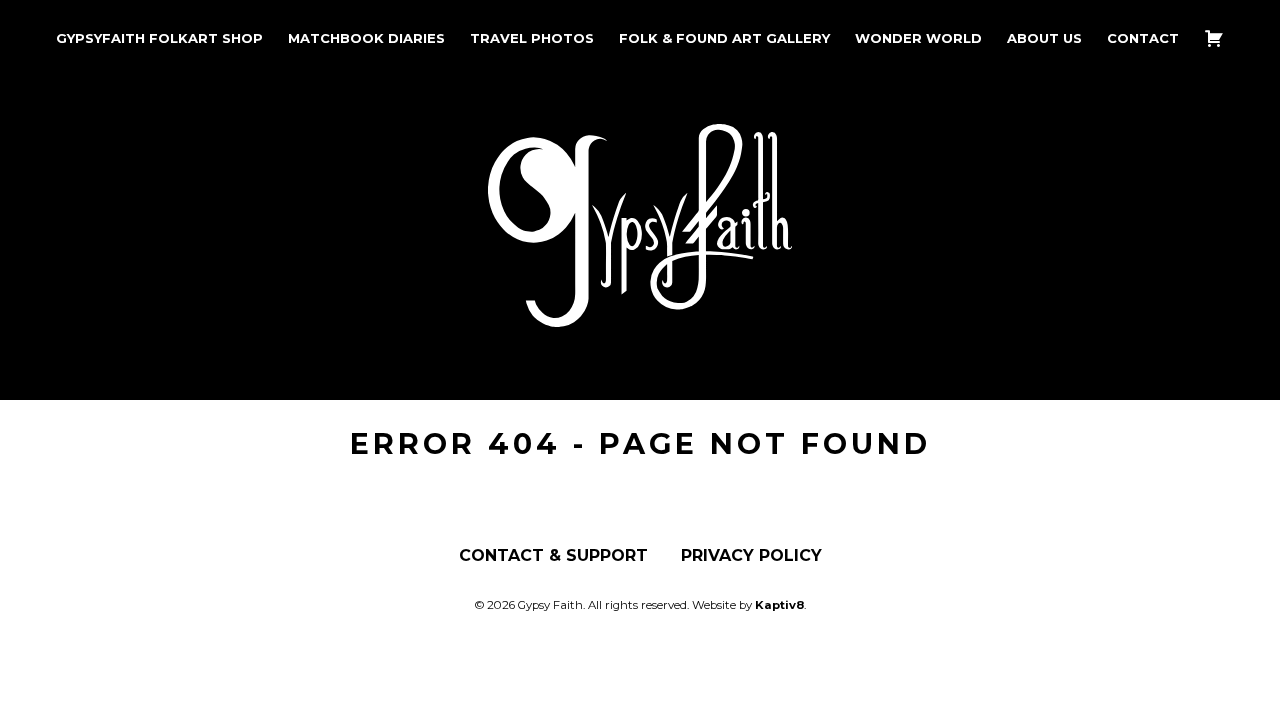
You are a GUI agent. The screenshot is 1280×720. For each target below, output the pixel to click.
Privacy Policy (751, 556)
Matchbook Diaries (366, 38)
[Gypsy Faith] (640, 311)
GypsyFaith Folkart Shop (159, 38)
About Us (1044, 38)
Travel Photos (532, 38)
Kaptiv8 (779, 605)
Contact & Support (553, 556)
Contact (1143, 38)
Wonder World (918, 38)
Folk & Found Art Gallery (724, 38)
